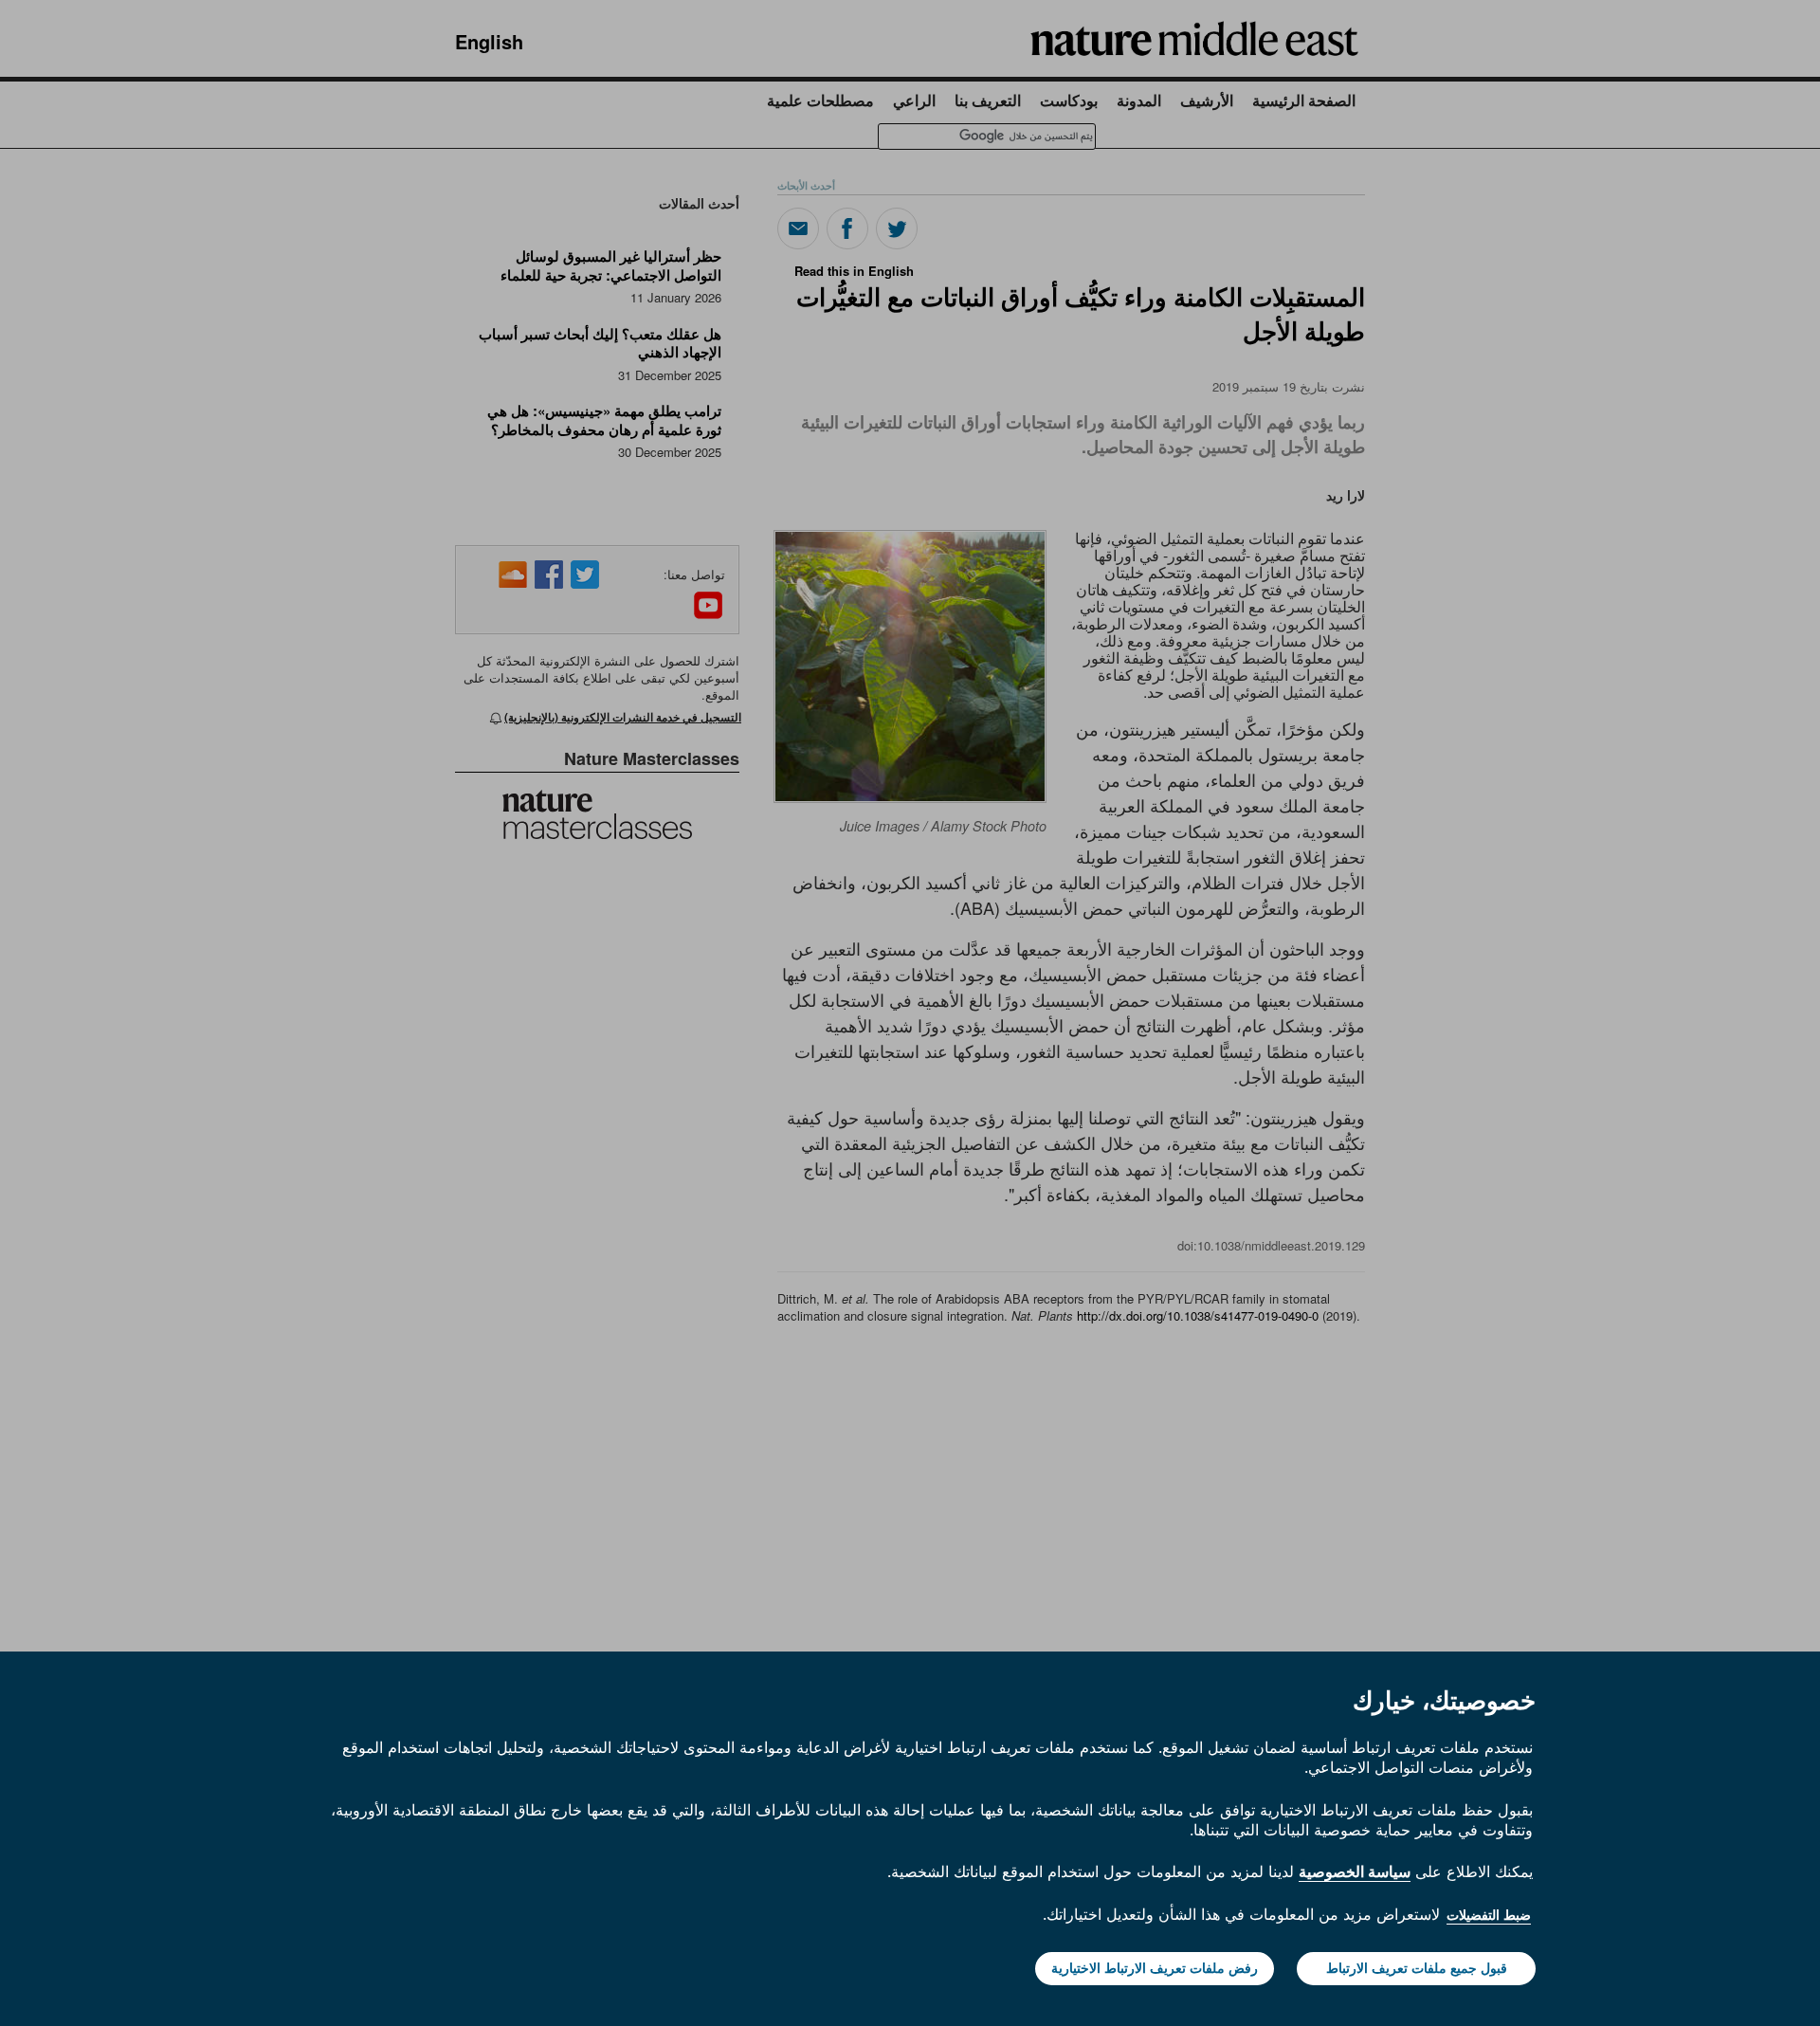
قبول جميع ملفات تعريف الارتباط (1417, 1968)
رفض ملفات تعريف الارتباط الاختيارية (1155, 1968)
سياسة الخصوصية (1355, 1871)
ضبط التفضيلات (1489, 1915)
